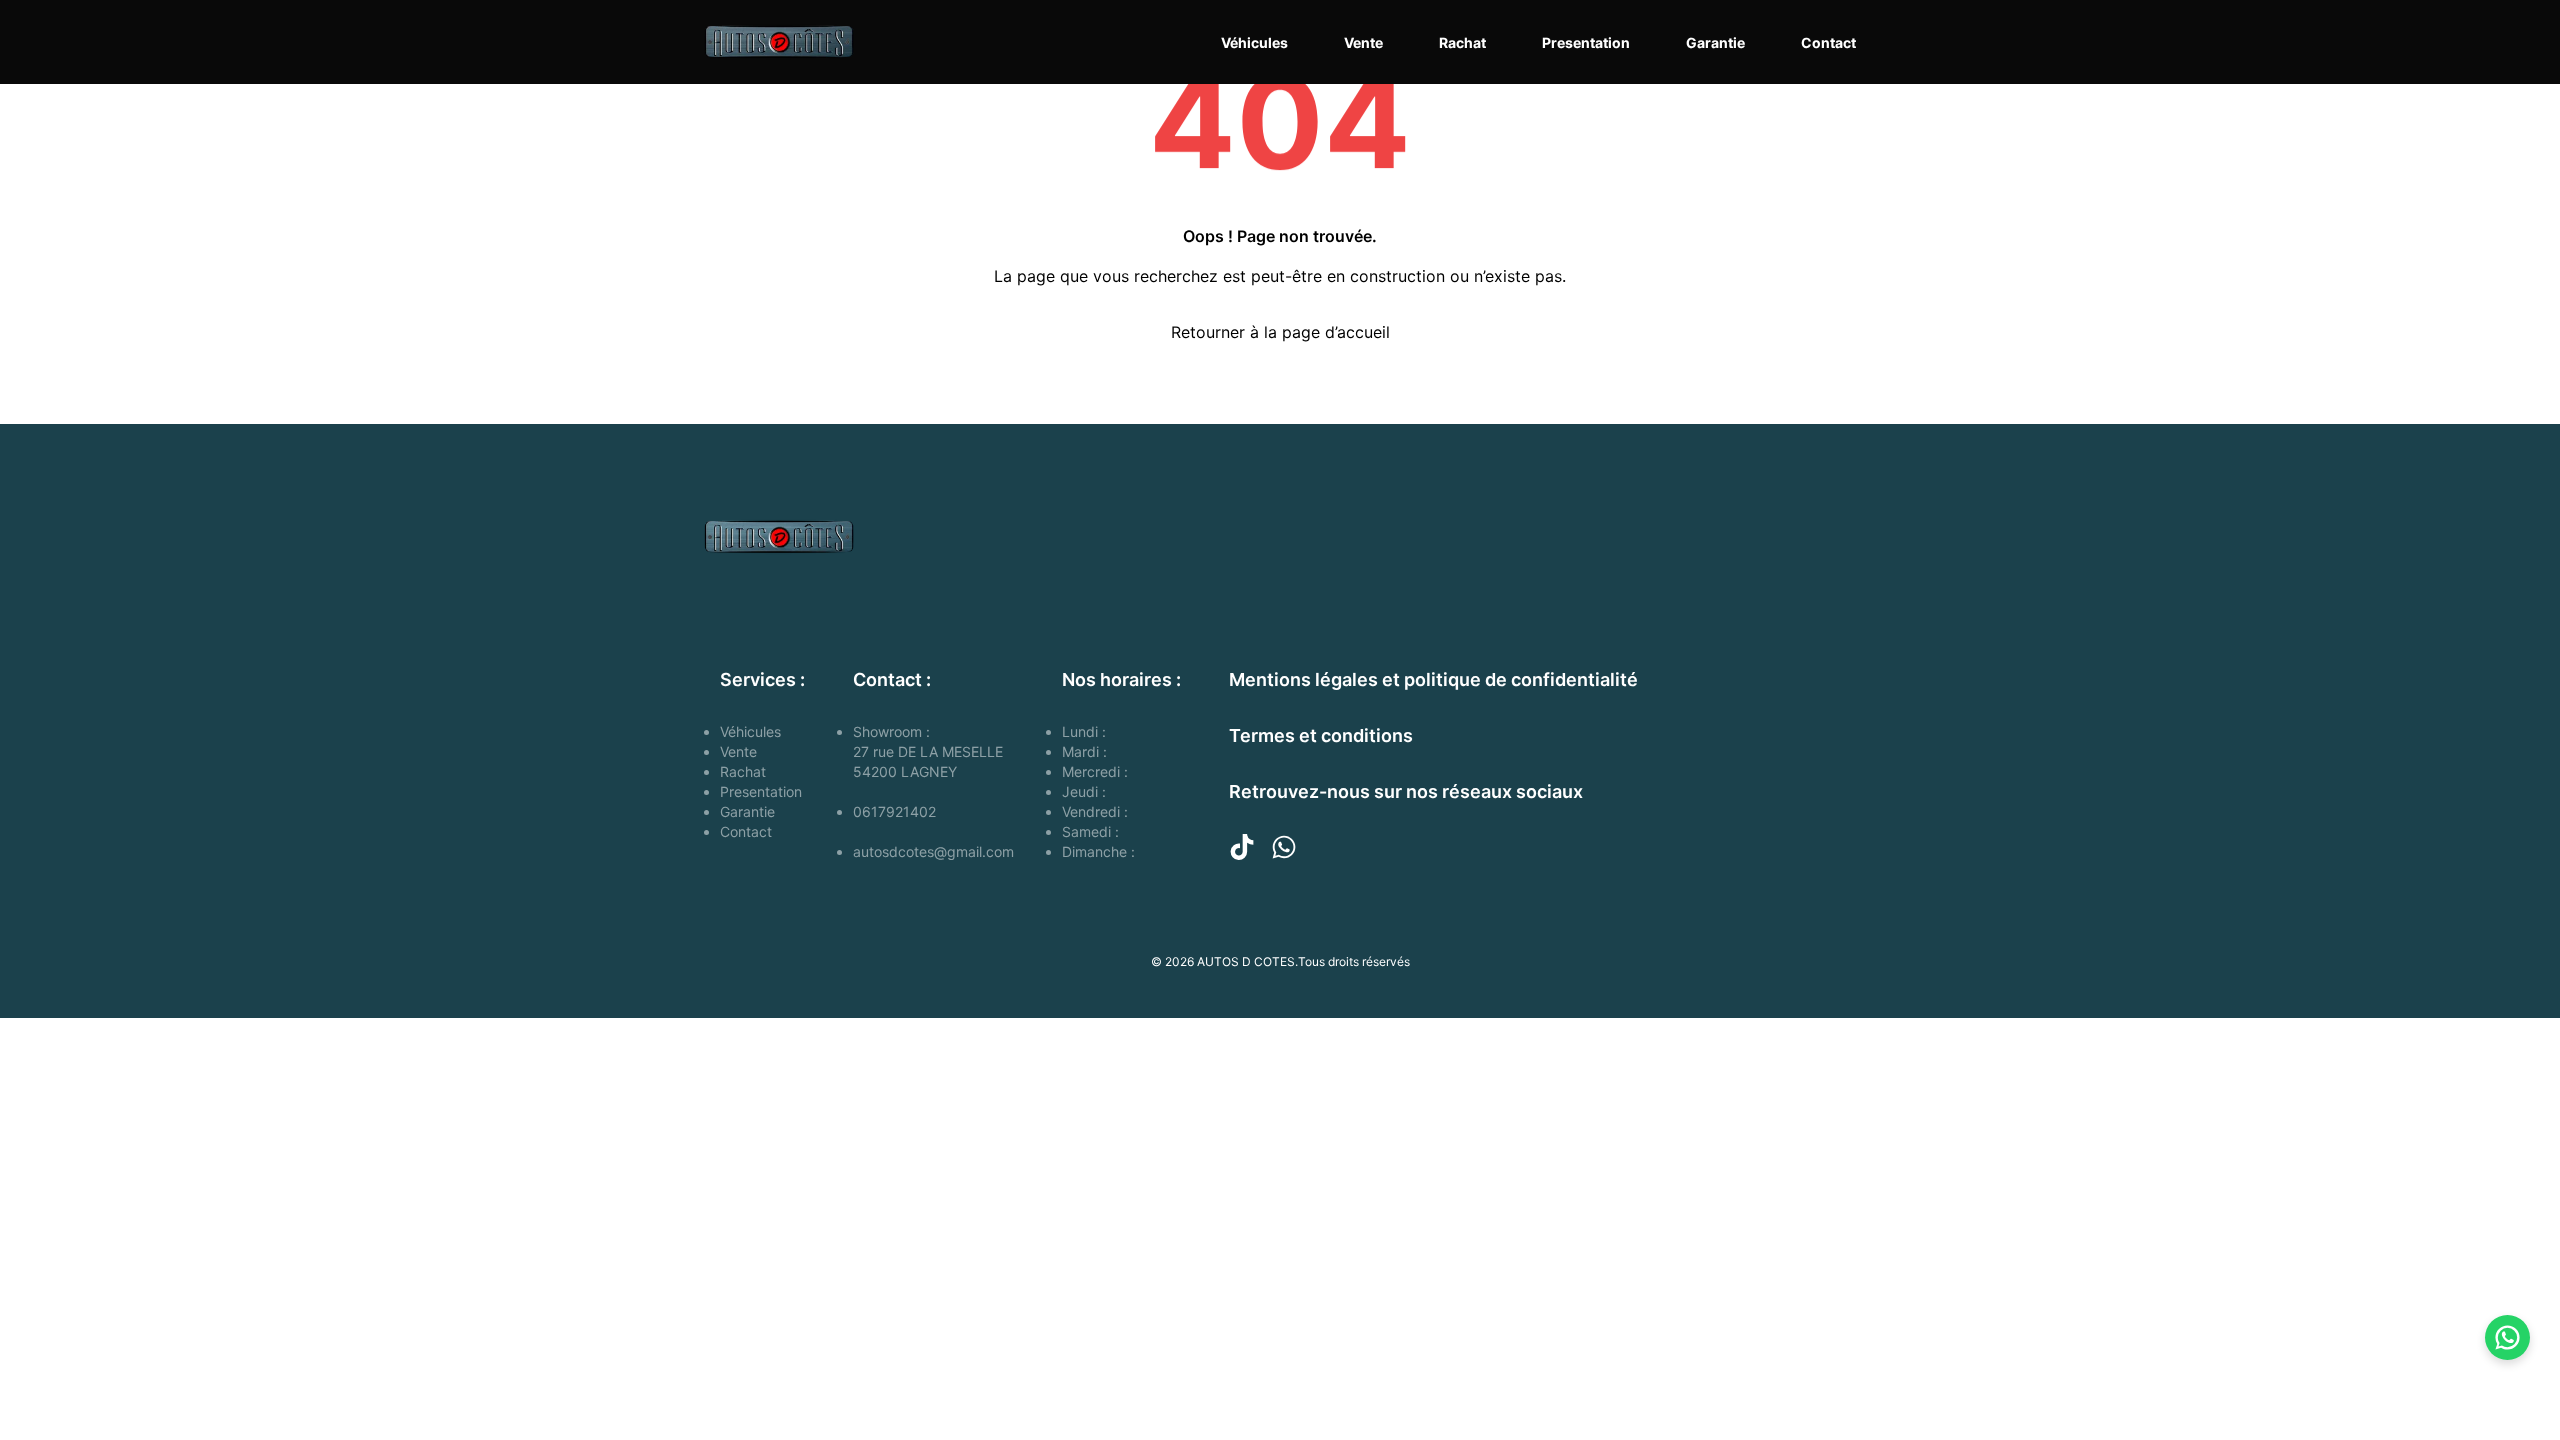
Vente (1363, 42)
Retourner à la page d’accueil (1280, 332)
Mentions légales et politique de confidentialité (1433, 679)
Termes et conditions (1321, 735)
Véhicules (1254, 42)
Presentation (1586, 42)
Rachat (1462, 42)
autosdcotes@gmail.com (933, 851)
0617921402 (894, 811)
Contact (1828, 42)
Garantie (1715, 42)
